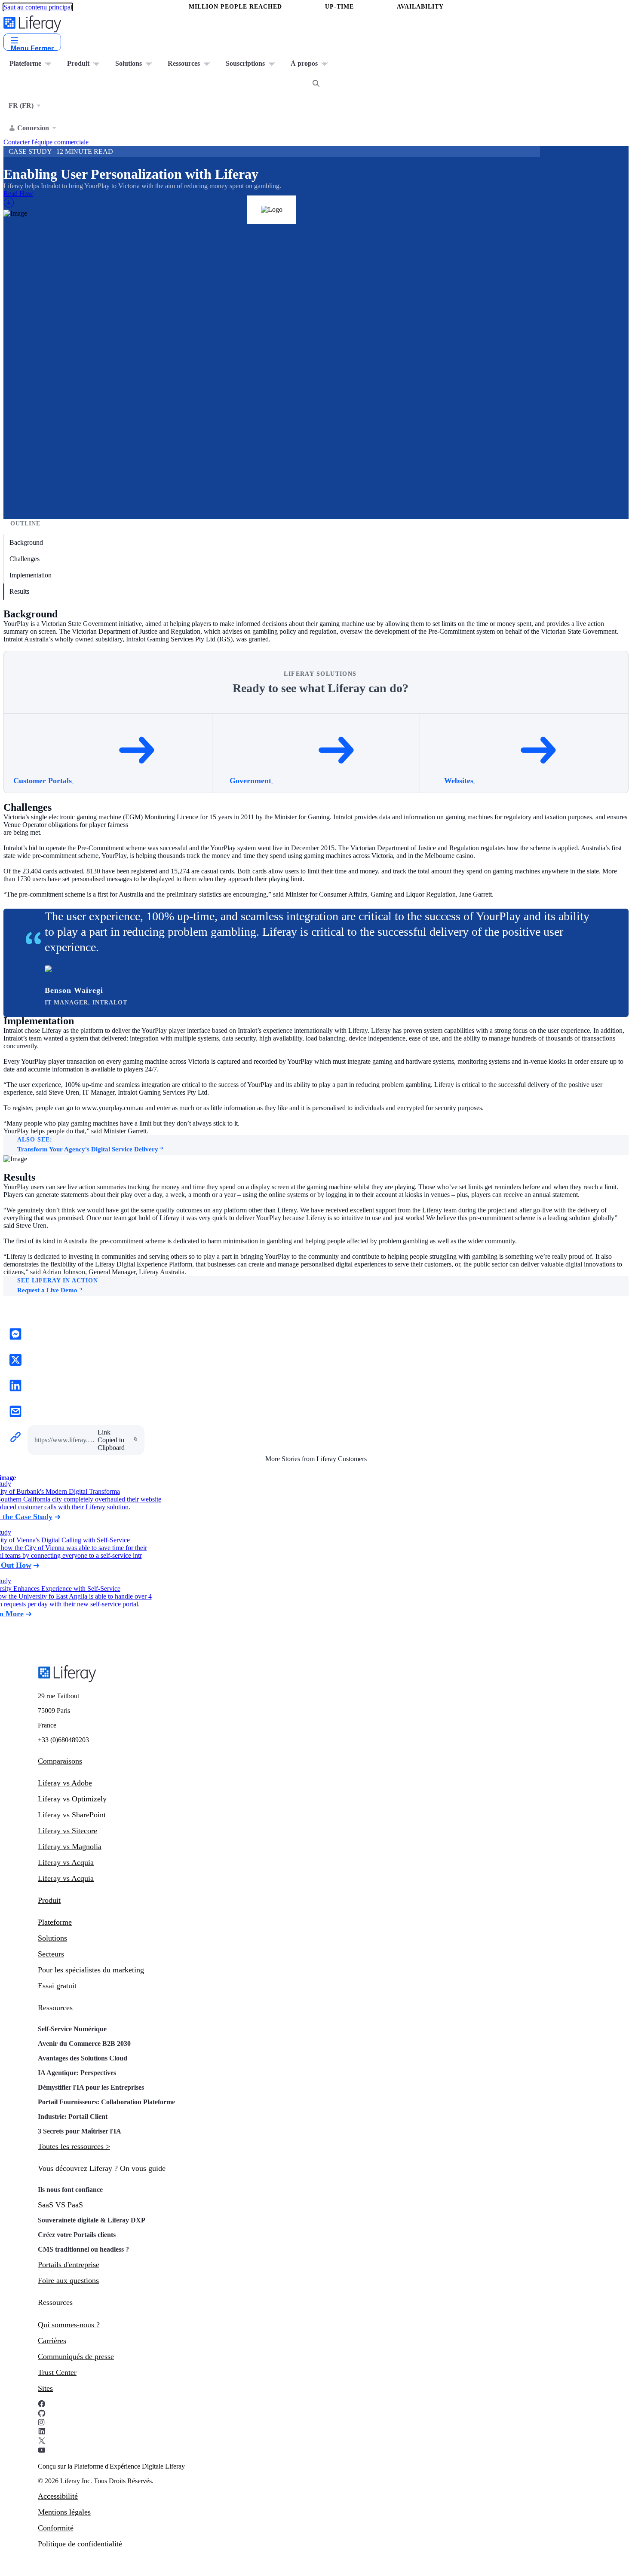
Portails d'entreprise (69, 2265)
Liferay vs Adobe (65, 1783)
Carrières (52, 2341)
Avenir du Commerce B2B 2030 (84, 2043)
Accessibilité (58, 2496)
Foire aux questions (68, 2280)
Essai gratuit (57, 1986)
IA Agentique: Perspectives (77, 2073)
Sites (45, 2388)
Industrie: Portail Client (73, 2117)
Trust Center (57, 2372)
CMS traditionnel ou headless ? (83, 2249)
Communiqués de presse (76, 2356)
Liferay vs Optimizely (72, 1799)
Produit (49, 1900)
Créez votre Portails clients (77, 2235)
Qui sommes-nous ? (69, 2325)
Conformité (56, 2528)
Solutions (52, 1938)
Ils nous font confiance (71, 2190)
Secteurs (51, 1954)
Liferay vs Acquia (66, 1862)
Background (26, 542)
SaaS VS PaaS (60, 2205)
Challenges (25, 559)
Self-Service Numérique (72, 2029)
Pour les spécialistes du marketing (91, 1970)
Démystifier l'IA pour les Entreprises (91, 2087)
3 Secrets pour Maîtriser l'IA (80, 2131)
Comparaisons (60, 1761)
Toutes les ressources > (74, 2146)
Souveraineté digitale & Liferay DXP (92, 2220)
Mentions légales (64, 2512)
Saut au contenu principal (38, 7)
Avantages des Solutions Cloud (83, 2058)
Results (19, 591)
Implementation (31, 575)
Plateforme (55, 1922)
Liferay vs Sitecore (67, 1831)
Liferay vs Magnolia (70, 1847)
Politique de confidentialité (80, 2544)
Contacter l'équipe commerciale (46, 142)
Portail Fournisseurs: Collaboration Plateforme (106, 2102)
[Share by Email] (15, 1412)
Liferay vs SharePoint (72, 1815)
